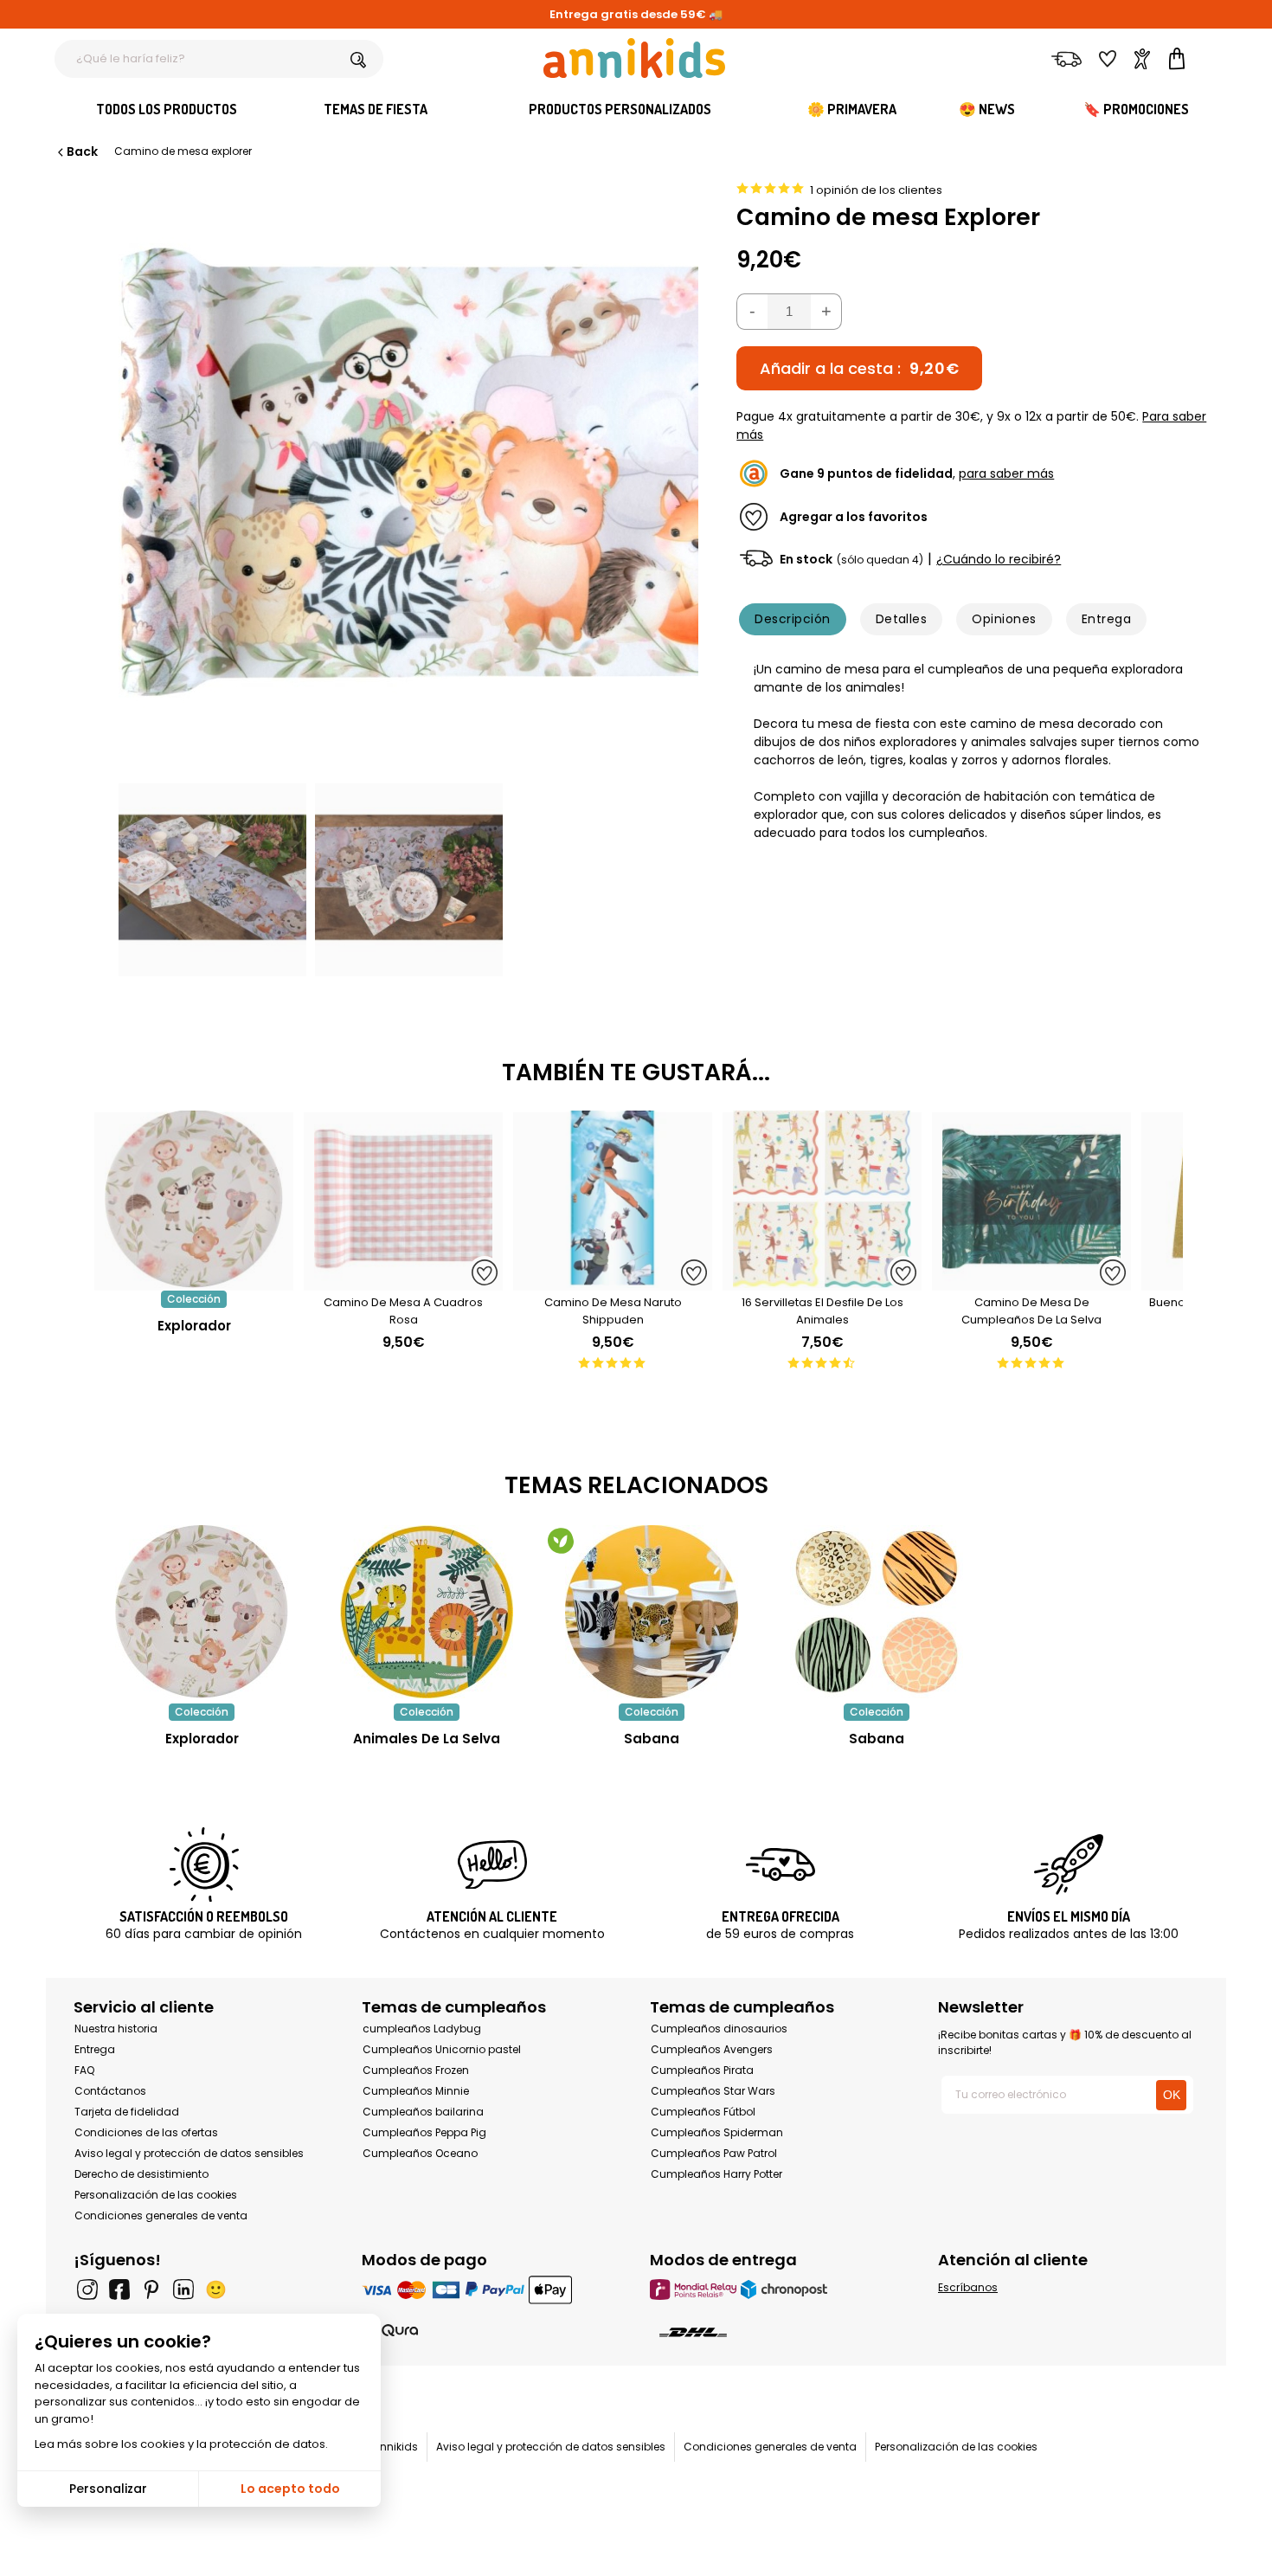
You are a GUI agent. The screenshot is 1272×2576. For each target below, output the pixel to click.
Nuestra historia (116, 2029)
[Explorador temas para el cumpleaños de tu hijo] (202, 1612)
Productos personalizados (620, 109)
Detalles (902, 619)
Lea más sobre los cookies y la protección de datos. (181, 2444)
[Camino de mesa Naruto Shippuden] (613, 1282)
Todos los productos (167, 109)
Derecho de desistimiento (141, 2174)
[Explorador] (194, 1282)
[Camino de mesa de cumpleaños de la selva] (1031, 1282)
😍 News (987, 109)
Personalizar (108, 2489)
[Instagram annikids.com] (87, 2289)
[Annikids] (634, 58)
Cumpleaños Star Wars (713, 2091)
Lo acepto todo (290, 2489)
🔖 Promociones (1136, 109)
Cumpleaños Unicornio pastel (442, 2049)
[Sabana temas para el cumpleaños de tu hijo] (652, 1612)
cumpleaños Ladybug (422, 2029)
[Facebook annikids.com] (119, 2289)
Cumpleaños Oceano (420, 2153)
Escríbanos (968, 2287)
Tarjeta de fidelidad (127, 2112)
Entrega (1106, 619)
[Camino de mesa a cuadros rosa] (403, 1282)
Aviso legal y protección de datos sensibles (189, 2153)
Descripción (792, 619)
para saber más (1006, 473)
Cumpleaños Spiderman (717, 2132)
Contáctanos (110, 2091)
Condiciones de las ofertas (146, 2132)
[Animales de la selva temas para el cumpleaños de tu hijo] (427, 1612)
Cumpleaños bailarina (423, 2112)
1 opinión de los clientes (876, 190)
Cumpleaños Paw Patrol (714, 2153)
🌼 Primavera (852, 109)
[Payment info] (492, 2289)
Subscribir (1033, 2547)
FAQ (84, 2070)
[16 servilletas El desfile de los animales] (822, 1282)
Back (82, 151)
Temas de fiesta (376, 109)
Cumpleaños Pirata (702, 2070)
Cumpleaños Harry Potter (716, 2174)
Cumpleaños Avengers (712, 2049)
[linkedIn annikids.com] (183, 2289)
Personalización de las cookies (156, 2195)
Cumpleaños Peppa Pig (424, 2132)
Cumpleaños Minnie (416, 2091)
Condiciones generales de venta (161, 2215)
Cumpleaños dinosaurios (719, 2029)
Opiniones (1004, 619)
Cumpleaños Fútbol (703, 2112)
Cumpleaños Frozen (416, 2070)
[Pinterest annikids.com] (151, 2289)
